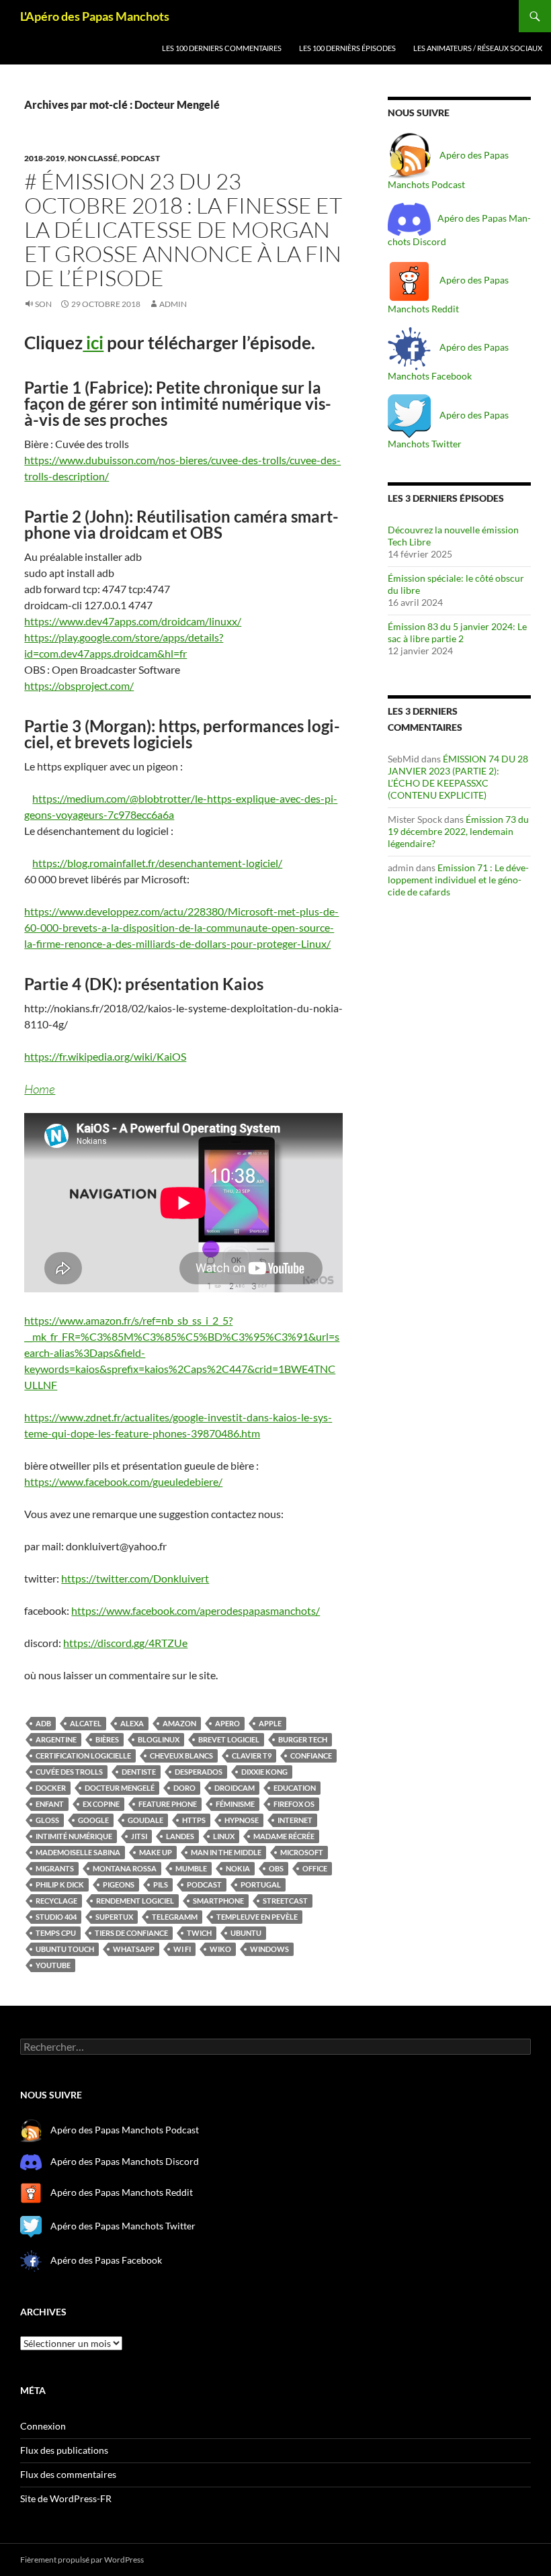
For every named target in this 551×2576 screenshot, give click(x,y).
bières (107, 1739)
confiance (311, 1756)
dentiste (139, 1772)
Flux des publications (64, 2450)
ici (93, 343)
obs (276, 1868)
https (194, 1820)
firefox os (294, 1804)
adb (43, 1723)
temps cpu (56, 1933)
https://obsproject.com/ (79, 685)
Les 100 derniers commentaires (222, 48)
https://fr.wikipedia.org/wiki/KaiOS (105, 1056)
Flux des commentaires (68, 2474)
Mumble (191, 1868)
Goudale (145, 1820)
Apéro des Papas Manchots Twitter (122, 2226)
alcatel (86, 1723)
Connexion (43, 2426)
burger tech (303, 1739)
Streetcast (285, 1901)
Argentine (56, 1739)
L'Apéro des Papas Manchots (95, 16)
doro (184, 1788)
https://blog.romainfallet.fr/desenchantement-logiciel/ (157, 863)
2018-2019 (44, 158)
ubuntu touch (65, 1949)
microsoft (302, 1852)
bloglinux (159, 1739)
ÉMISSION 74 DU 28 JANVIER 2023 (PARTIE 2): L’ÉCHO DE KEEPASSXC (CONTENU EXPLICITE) (458, 777)
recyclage (56, 1901)
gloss (47, 1820)
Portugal (261, 1884)
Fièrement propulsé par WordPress (82, 2560)
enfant (50, 1804)
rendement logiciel (135, 1901)
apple (270, 1723)
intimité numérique (74, 1836)
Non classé (93, 158)
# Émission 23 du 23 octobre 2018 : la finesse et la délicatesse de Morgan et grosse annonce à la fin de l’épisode (183, 229)
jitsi (139, 1836)
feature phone (168, 1804)
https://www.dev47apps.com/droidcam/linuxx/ (133, 621)
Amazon (179, 1723)
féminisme (235, 1804)
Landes (180, 1836)
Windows (269, 1949)
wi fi (182, 1949)
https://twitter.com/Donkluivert (135, 1578)
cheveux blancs (181, 1756)
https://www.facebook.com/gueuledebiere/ (123, 1481)
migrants (55, 1868)
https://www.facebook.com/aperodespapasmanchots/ (196, 1610)
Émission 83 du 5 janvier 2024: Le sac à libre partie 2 (457, 632)
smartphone (218, 1901)
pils (161, 1884)
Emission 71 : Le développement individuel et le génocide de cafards (458, 880)
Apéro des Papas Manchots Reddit (121, 2192)
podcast (140, 158)
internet (295, 1820)
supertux (114, 1917)
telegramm (175, 1917)
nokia (238, 1868)
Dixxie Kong (264, 1772)
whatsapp (134, 1949)
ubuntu (246, 1933)
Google (93, 1820)
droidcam (235, 1788)
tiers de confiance (131, 1933)
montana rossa (125, 1868)
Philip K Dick (60, 1884)
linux (224, 1836)
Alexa (132, 1723)
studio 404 (56, 1917)
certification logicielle (83, 1756)
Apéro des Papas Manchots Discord (125, 2161)
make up (156, 1852)
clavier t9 (252, 1756)
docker (51, 1788)
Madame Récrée (284, 1836)
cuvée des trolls (69, 1772)
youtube (53, 1965)
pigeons (119, 1884)
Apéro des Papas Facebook (105, 2259)
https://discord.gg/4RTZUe (125, 1643)
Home (40, 1089)
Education (295, 1788)
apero (227, 1723)
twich (199, 1933)
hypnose (242, 1820)
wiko (220, 1949)
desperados (199, 1772)
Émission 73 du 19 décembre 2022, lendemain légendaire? (458, 831)
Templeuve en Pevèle (257, 1917)
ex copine (101, 1804)
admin (173, 304)
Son (43, 304)
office (315, 1868)
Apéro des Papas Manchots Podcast (125, 2130)
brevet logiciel (229, 1739)
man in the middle (226, 1852)
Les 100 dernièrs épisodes (347, 48)
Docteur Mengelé (120, 1788)
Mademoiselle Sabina (78, 1852)
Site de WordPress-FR (66, 2498)
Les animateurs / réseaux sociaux (478, 48)
